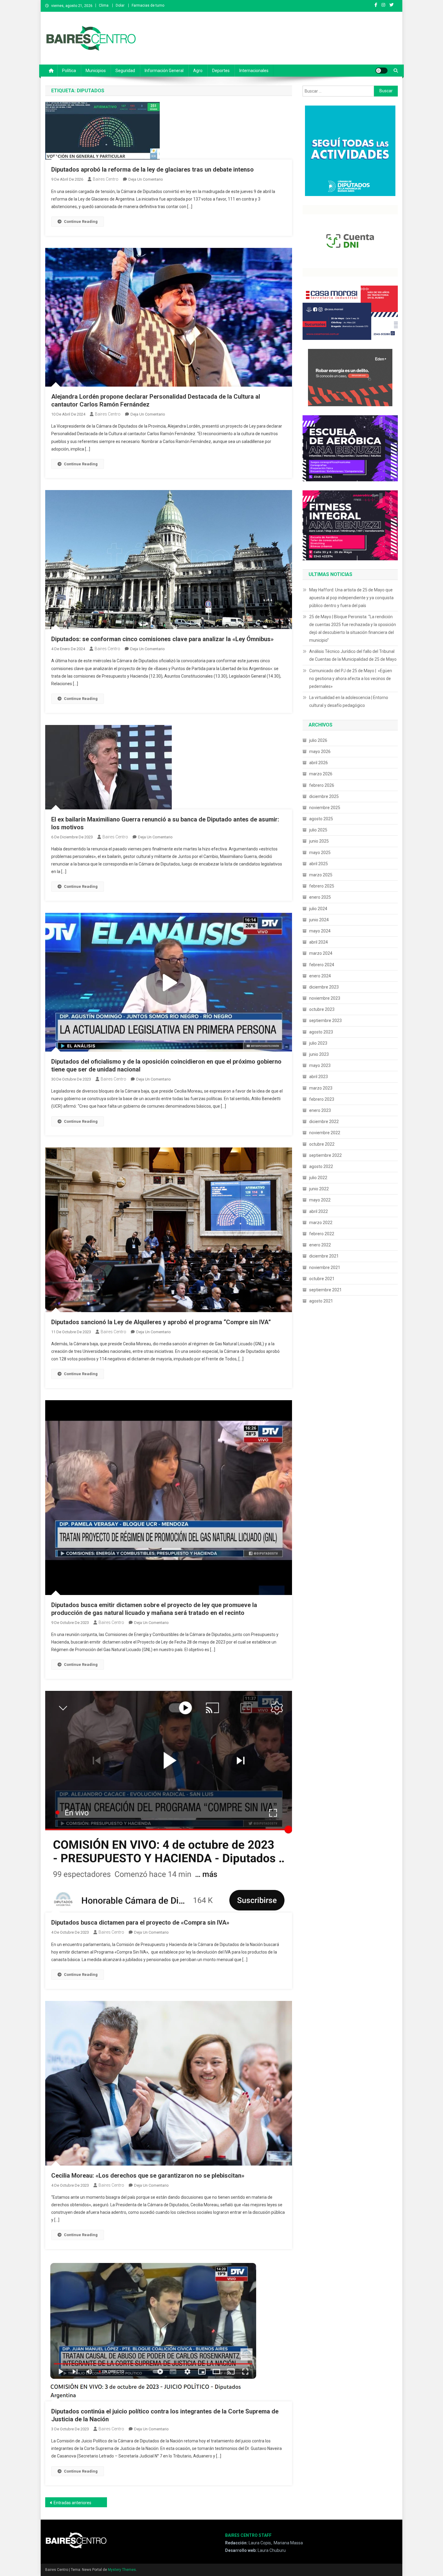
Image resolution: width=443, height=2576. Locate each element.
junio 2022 (319, 1189)
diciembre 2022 (324, 1122)
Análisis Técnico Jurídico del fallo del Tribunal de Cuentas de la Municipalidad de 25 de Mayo (353, 655)
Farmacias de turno (148, 5)
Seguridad (125, 71)
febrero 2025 (322, 886)
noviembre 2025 (325, 808)
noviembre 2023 (325, 998)
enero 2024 (320, 976)
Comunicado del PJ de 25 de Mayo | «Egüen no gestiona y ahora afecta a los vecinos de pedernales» (351, 679)
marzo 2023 (321, 1088)
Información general (164, 71)
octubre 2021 (322, 1279)
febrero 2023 (322, 1099)
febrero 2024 (322, 965)
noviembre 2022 (325, 1133)
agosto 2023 (321, 1032)
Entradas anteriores (72, 2503)
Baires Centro (106, 179)
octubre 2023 (322, 1009)
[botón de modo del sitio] (382, 71)
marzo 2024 (321, 953)
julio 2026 (318, 740)
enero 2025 (320, 897)
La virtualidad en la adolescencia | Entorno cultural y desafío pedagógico (349, 701)
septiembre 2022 (325, 1155)
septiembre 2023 (325, 1021)
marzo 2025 (321, 875)
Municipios (96, 71)
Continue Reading (81, 222)
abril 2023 (319, 1077)
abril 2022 (319, 1211)
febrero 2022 (322, 1234)
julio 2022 (318, 1178)
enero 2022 (320, 1245)
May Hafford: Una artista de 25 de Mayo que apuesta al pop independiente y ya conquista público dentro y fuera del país (351, 598)
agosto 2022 (321, 1166)
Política (69, 71)
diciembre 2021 (324, 1256)
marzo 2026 (321, 774)
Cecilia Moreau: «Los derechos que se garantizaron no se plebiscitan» (148, 2176)
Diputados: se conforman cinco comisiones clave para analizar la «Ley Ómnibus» (162, 639)
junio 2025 (319, 841)
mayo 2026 (320, 752)
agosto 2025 (321, 819)
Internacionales (254, 71)
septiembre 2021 (325, 1290)
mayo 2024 (320, 931)
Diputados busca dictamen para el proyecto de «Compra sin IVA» (140, 1923)
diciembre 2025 (324, 796)
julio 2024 (318, 909)
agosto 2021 (321, 1301)
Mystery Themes (122, 2570)
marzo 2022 (321, 1223)
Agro (198, 71)
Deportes (221, 71)
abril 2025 (319, 864)
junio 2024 (319, 920)
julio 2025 (318, 830)
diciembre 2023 (324, 987)
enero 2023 (320, 1110)
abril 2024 (319, 942)
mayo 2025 (320, 853)
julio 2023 (318, 1043)
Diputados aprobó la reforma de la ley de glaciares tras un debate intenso (152, 169)
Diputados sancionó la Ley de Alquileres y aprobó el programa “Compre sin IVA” (161, 1322)
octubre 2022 (322, 1144)
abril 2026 (319, 763)
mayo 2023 (320, 1065)
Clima (104, 5)
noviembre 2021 (325, 1267)
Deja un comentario (146, 179)
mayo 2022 (320, 1200)
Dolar (120, 5)
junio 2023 (319, 1054)
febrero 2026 (322, 785)
